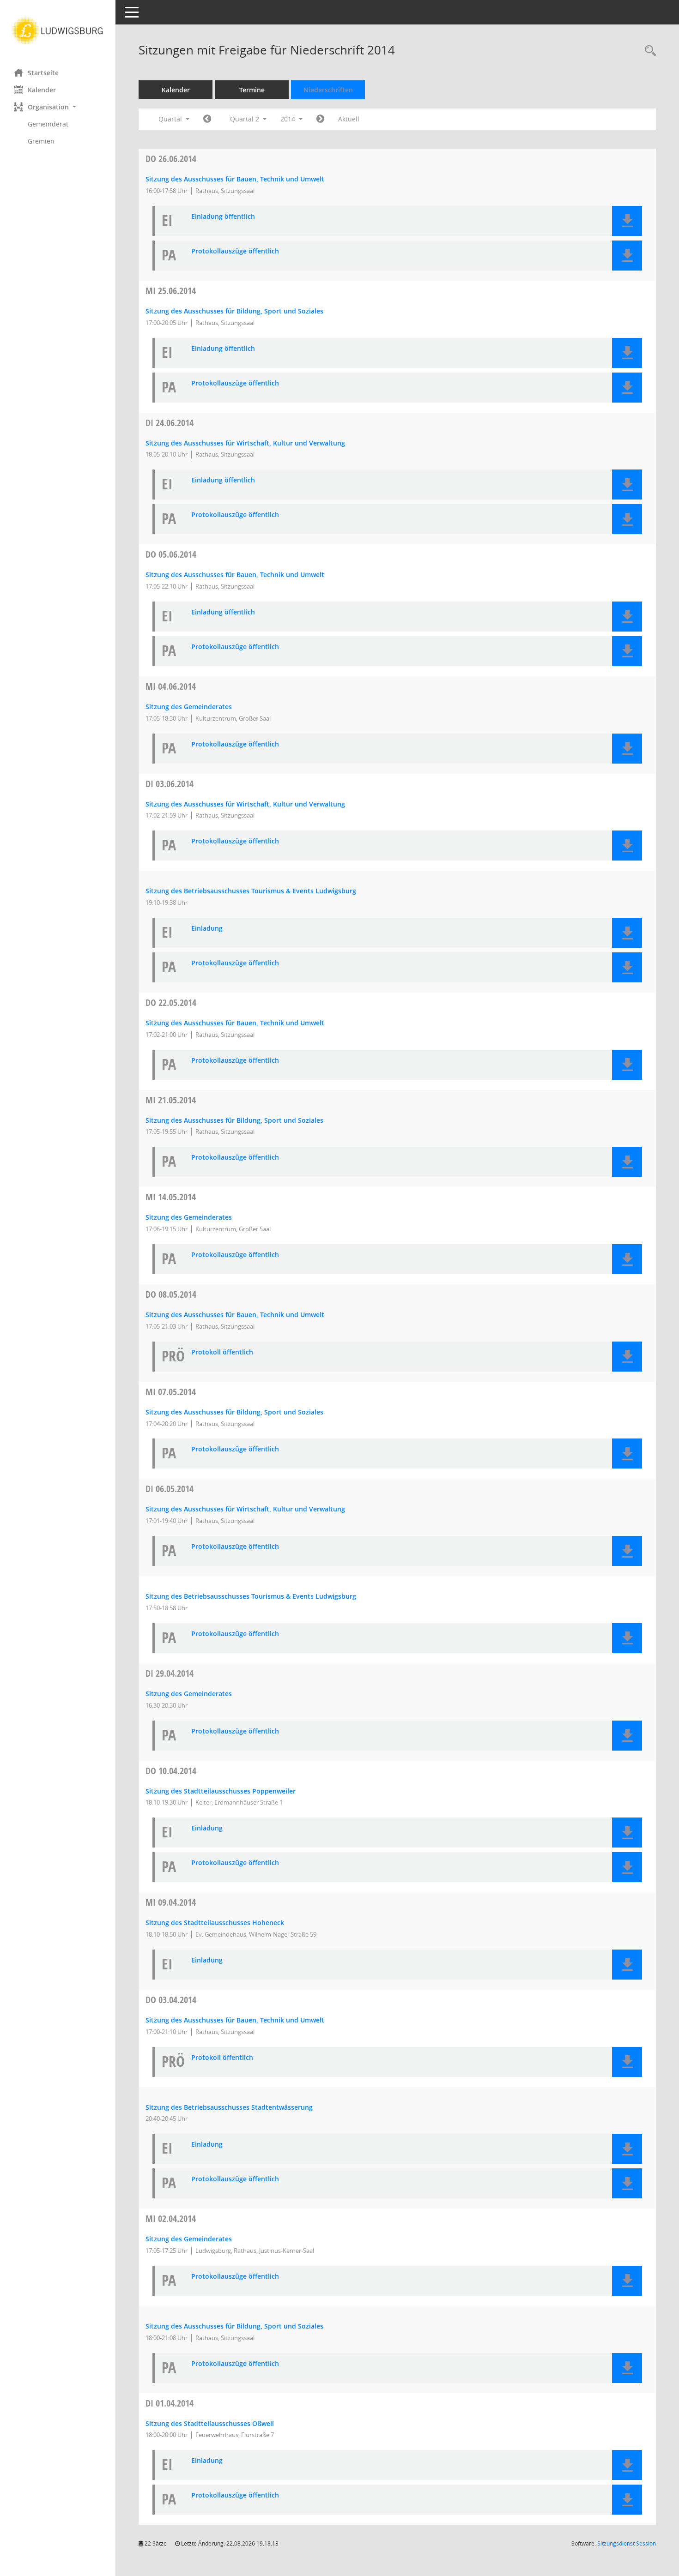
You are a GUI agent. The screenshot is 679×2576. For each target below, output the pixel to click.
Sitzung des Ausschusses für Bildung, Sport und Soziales (234, 311)
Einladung (207, 929)
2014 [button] (289, 119)
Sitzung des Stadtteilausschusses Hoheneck (215, 1923)
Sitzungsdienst (627, 2543)
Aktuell (349, 119)
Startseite (43, 73)
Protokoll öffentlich (222, 1352)
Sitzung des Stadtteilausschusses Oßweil (210, 2423)
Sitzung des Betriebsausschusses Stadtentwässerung (229, 2107)
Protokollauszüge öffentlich (235, 251)
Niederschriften (328, 90)
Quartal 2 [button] (246, 119)
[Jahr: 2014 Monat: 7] (320, 119)
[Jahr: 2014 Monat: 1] (207, 119)
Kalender (42, 90)
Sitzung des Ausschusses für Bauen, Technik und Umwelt (235, 179)
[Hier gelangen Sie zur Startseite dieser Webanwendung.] (58, 31)
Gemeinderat (48, 124)
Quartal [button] (171, 119)
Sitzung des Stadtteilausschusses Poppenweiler (221, 1791)
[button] (58, 107)
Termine (252, 90)
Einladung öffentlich (223, 217)
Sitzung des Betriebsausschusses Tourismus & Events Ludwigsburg (251, 891)
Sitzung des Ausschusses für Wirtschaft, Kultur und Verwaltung (245, 443)
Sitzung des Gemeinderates (189, 707)
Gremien (41, 141)
